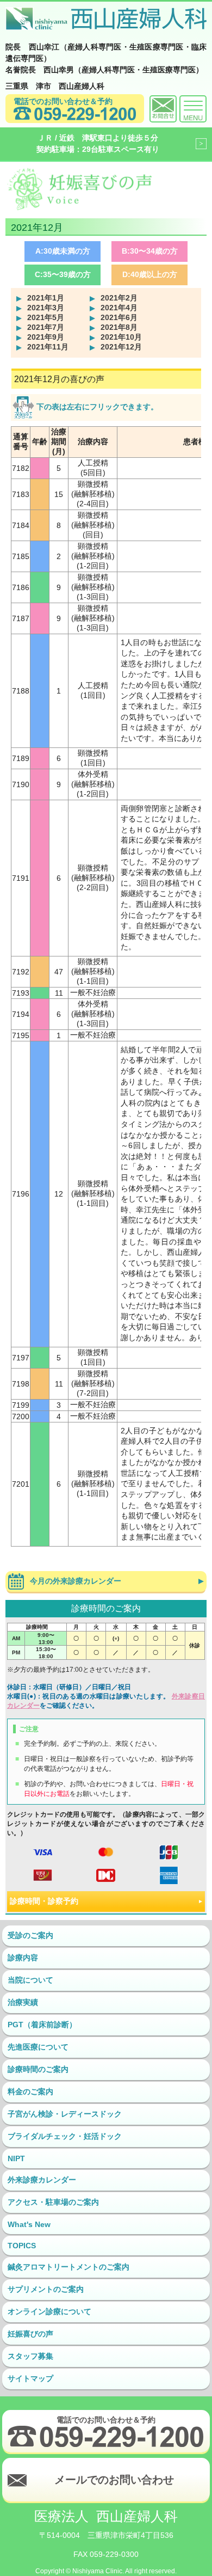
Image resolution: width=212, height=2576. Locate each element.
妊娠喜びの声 (30, 2334)
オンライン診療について (49, 2311)
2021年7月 (46, 327)
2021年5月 (46, 317)
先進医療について (38, 2047)
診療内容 (23, 1958)
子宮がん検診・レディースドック (65, 2114)
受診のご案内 (30, 1935)
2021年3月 (46, 308)
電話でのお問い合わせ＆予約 (63, 101)
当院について (30, 1980)
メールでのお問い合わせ (114, 2480)
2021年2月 (119, 298)
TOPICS (22, 2246)
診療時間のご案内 (38, 2069)
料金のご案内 (30, 2092)
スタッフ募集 (30, 2356)
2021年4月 (119, 308)
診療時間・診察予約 (44, 1901)
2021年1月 (46, 298)
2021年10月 (121, 337)
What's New (29, 2224)
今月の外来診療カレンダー (76, 1581)
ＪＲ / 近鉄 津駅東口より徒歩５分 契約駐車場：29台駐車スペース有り (98, 143)
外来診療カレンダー (42, 2180)
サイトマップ (30, 2378)
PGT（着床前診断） (42, 2025)
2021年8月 (119, 327)
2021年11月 (48, 347)
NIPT (16, 2158)
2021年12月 (121, 347)
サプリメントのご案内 (46, 2289)
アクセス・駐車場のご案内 (53, 2202)
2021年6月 (119, 317)
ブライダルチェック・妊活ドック (65, 2136)
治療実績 (23, 2002)
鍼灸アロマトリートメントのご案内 (68, 2267)
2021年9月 (46, 337)
